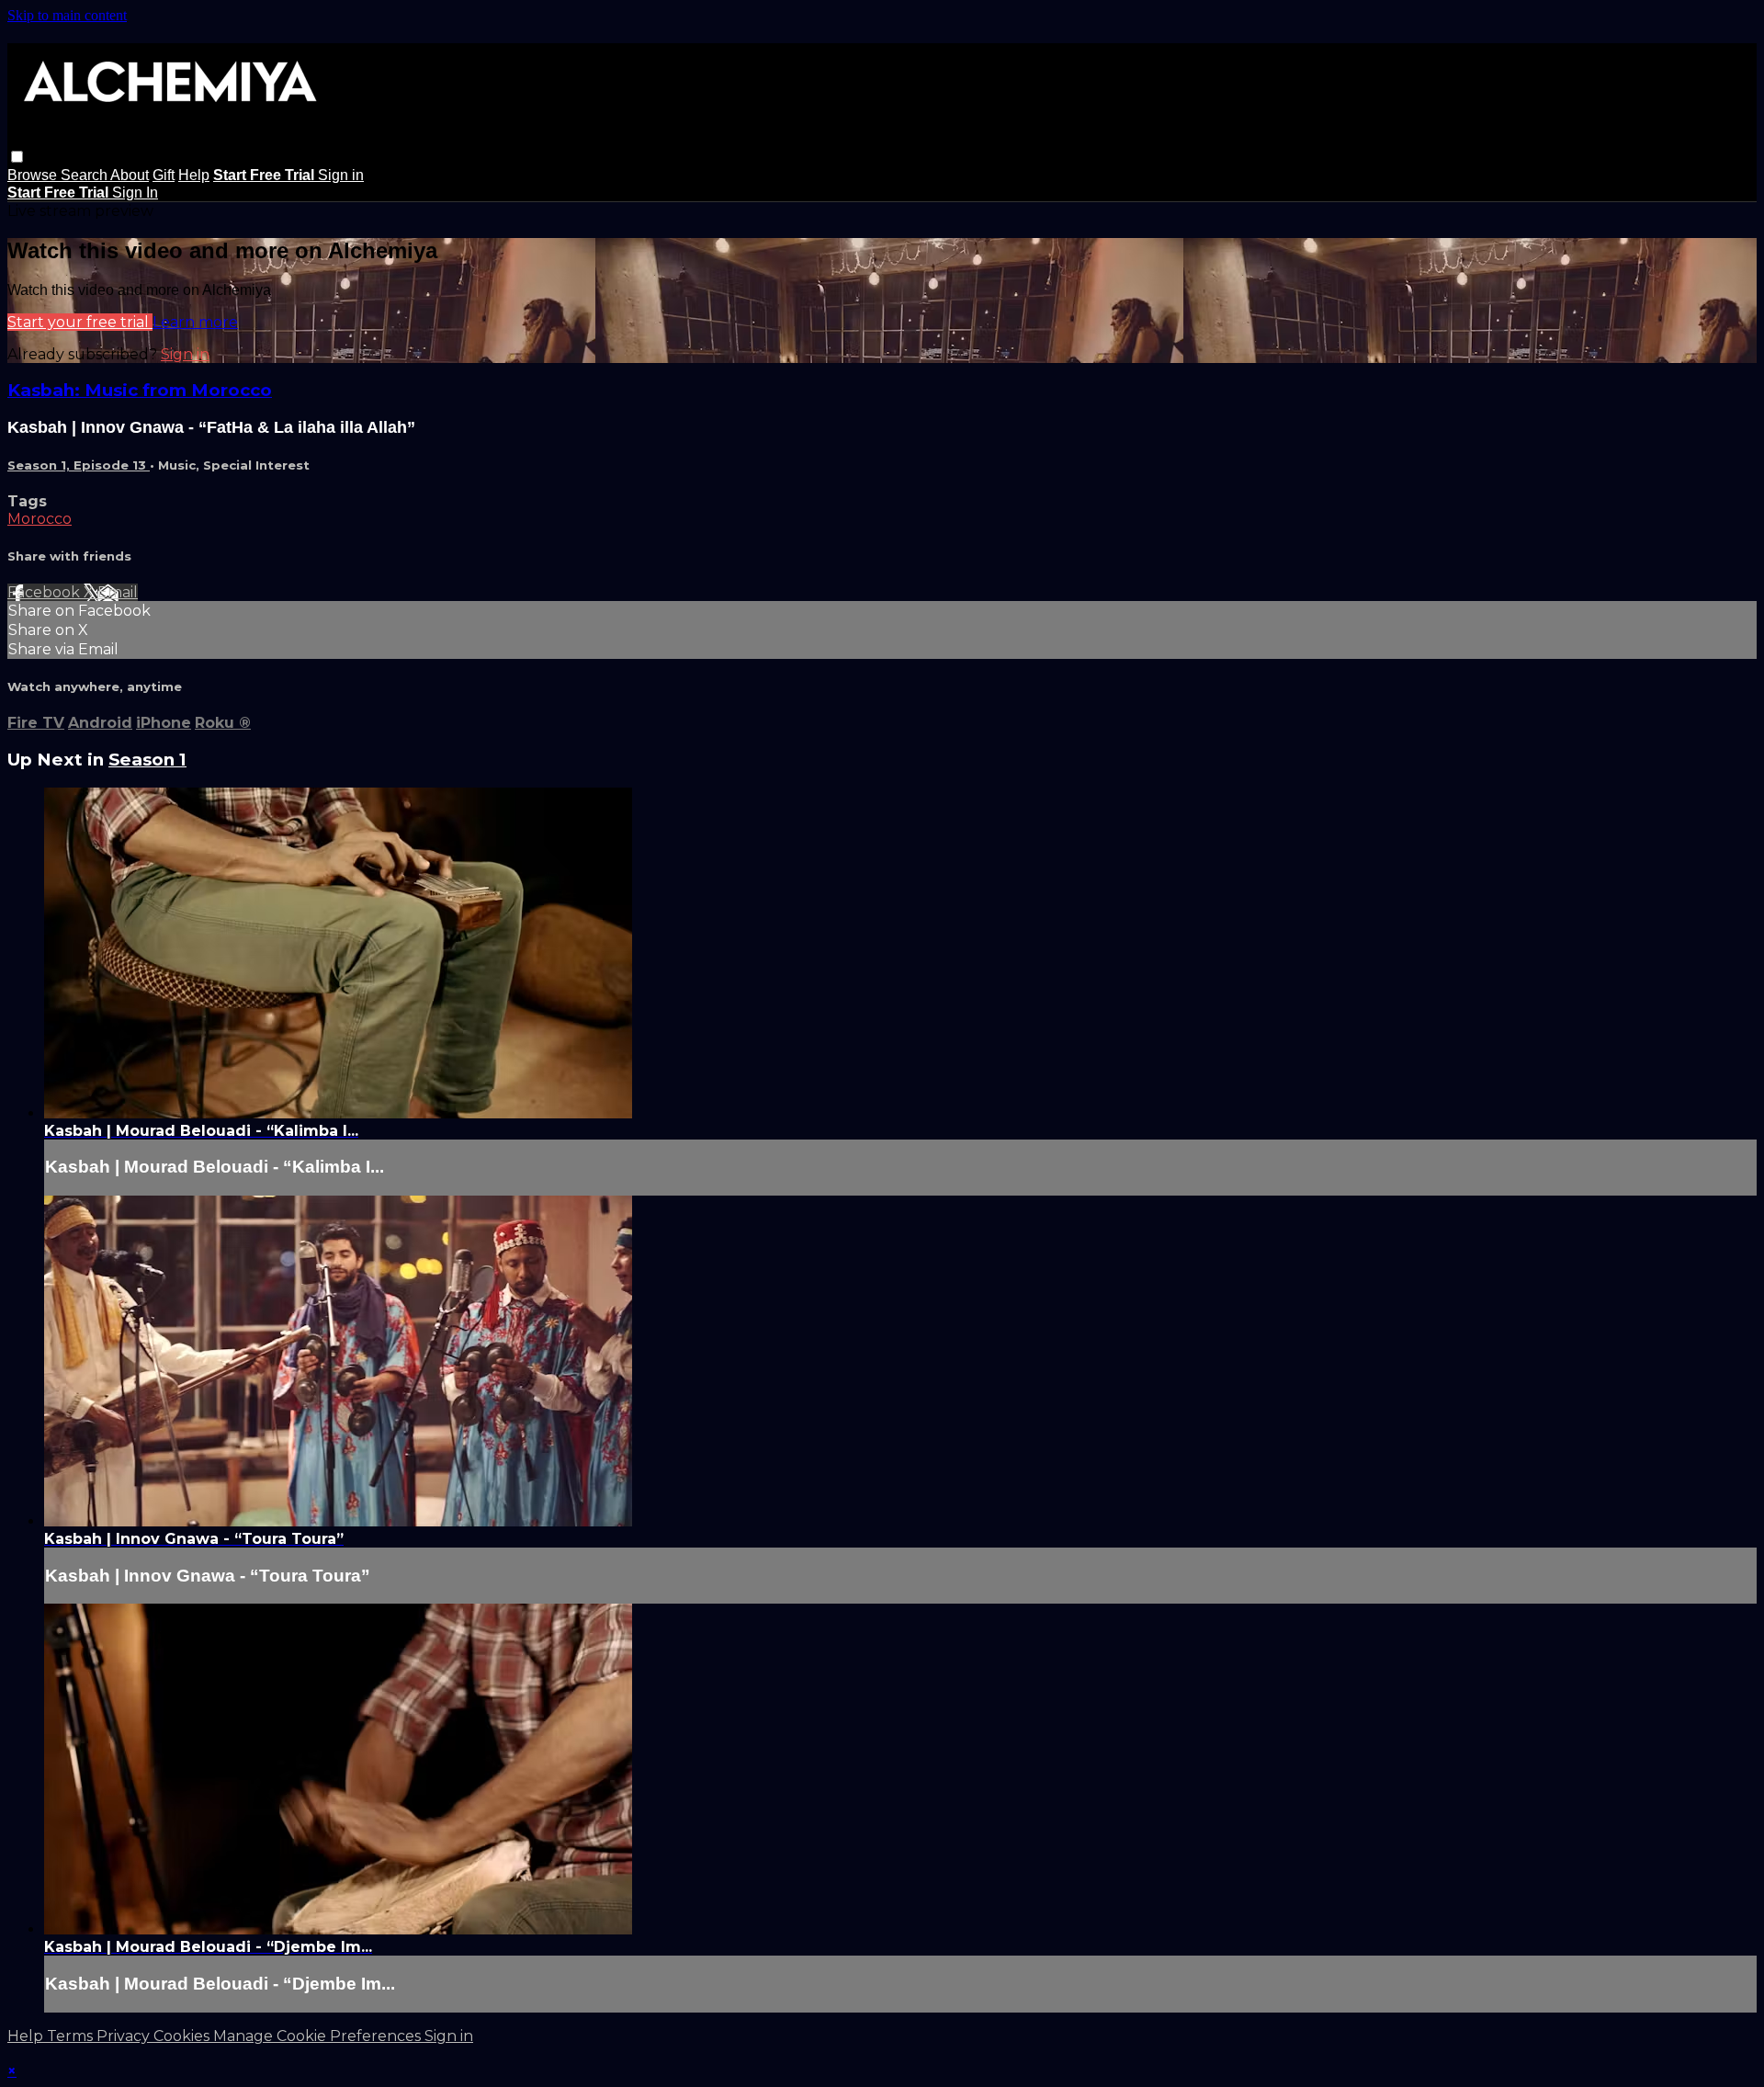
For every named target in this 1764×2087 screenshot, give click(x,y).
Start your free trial (80, 322)
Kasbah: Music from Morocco (140, 390)
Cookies (183, 2036)
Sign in (341, 175)
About (130, 175)
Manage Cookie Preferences (319, 2036)
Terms (72, 2036)
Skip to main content (67, 15)
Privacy (125, 2036)
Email (118, 592)
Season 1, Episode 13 (79, 465)
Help (194, 175)
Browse (34, 175)
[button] (17, 157)
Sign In (135, 193)
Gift (164, 175)
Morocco (40, 519)
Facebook (45, 592)
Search (85, 175)
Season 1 (147, 760)
